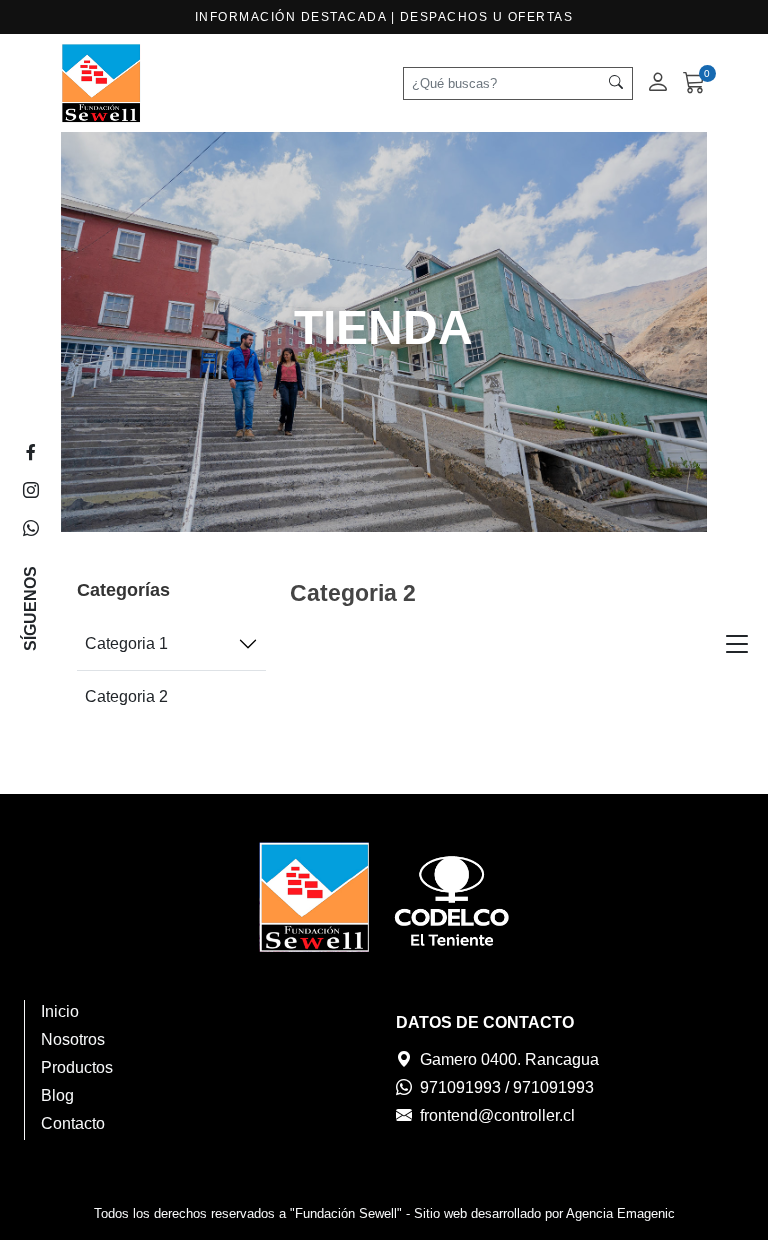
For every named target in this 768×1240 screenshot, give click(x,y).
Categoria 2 (126, 696)
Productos (77, 1067)
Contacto (73, 1123)
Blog (57, 1095)
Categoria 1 (126, 643)
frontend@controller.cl (497, 1115)
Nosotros (73, 1039)
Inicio (60, 1011)
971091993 (460, 1087)
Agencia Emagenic (620, 1213)
